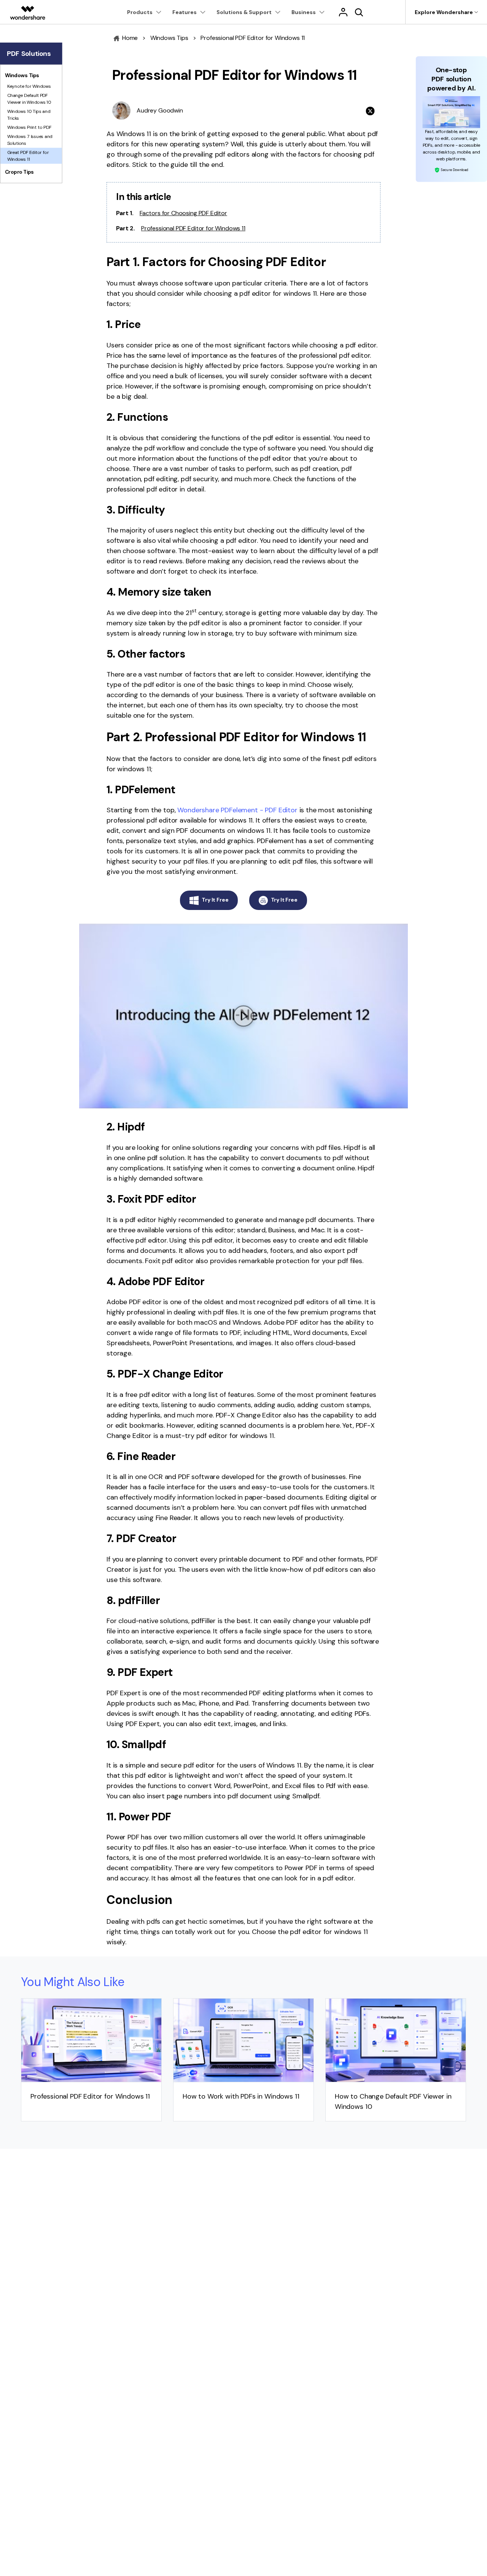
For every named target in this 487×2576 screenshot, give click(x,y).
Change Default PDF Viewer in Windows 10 (29, 98)
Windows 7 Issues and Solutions (30, 140)
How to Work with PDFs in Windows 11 (241, 2096)
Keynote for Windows (29, 86)
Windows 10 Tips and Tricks (29, 114)
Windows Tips (169, 38)
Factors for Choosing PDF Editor (183, 213)
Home (129, 38)
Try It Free (215, 900)
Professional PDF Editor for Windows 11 (193, 228)
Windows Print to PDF (29, 127)
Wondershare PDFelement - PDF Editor (237, 810)
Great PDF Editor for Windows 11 (28, 155)
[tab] (31, 75)
